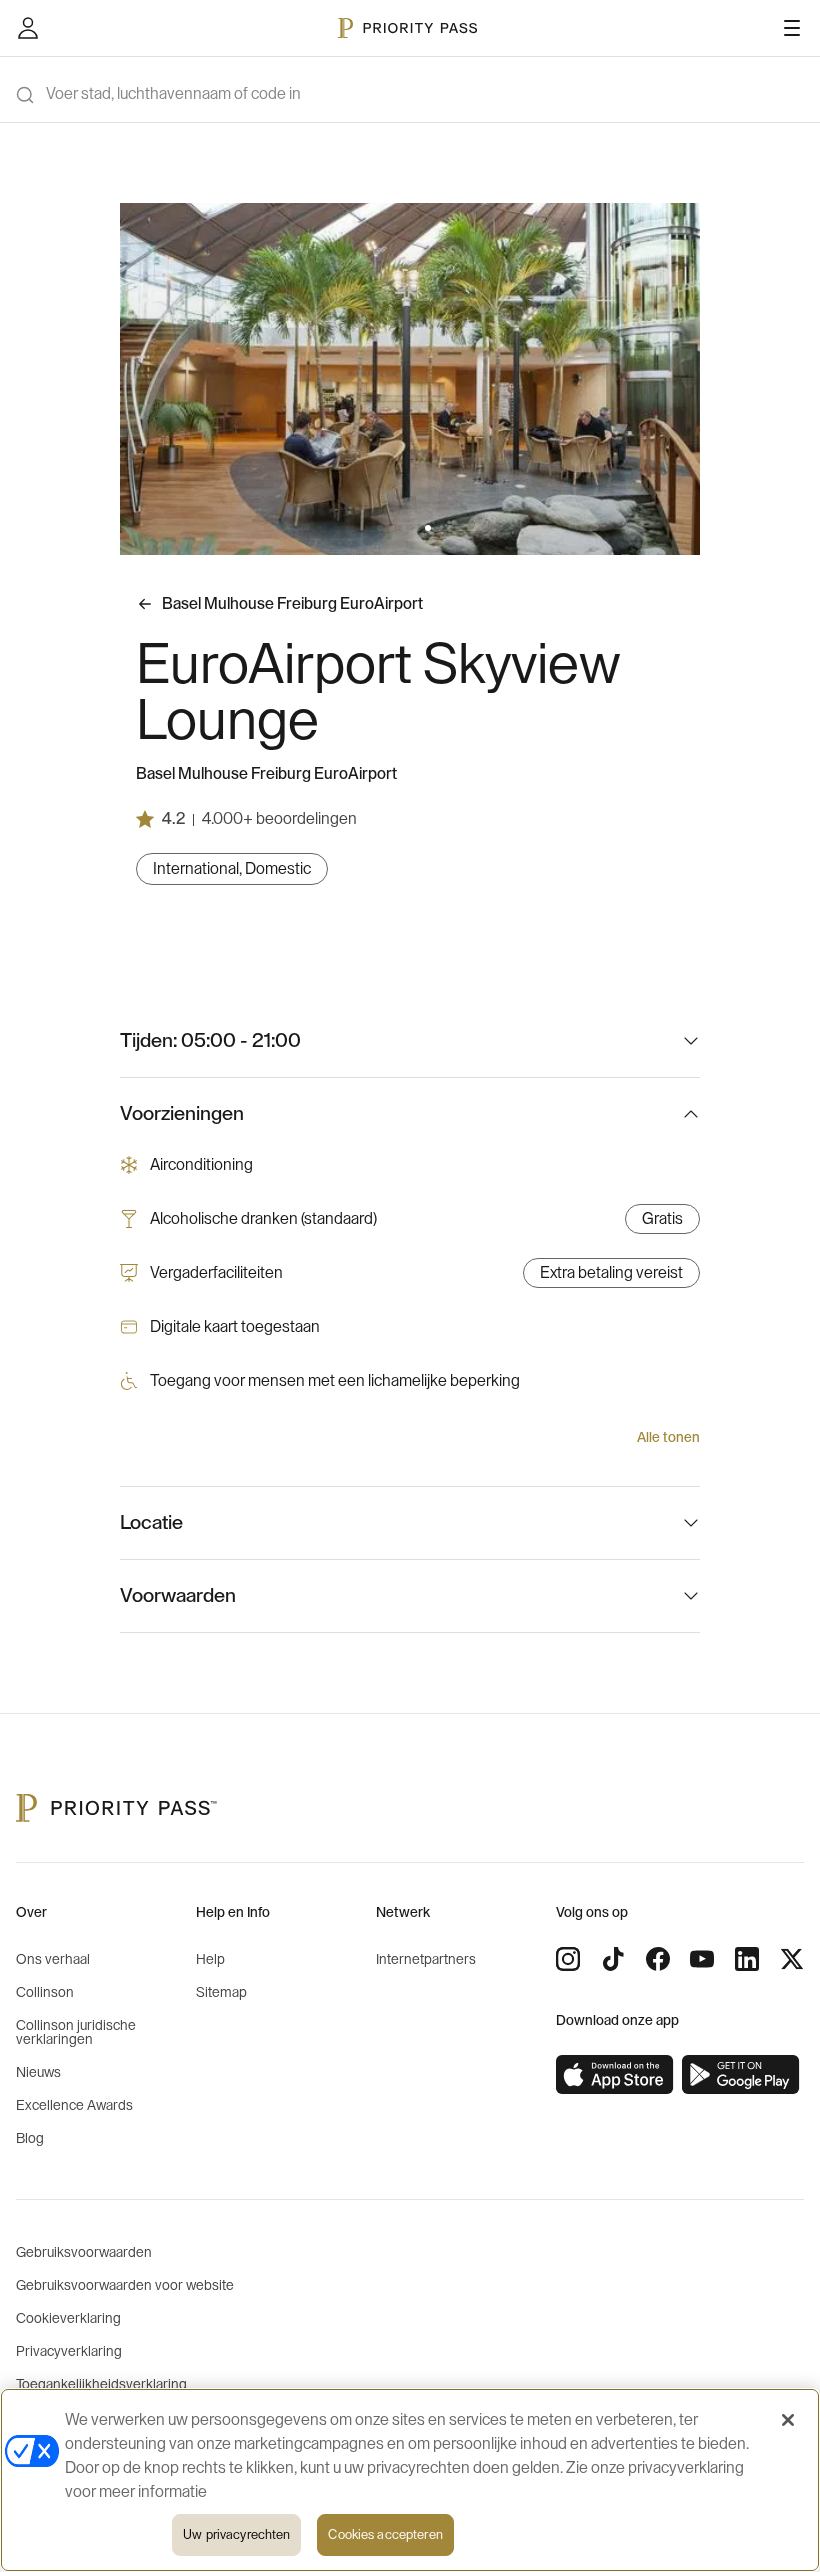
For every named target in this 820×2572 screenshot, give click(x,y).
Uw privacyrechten (236, 2534)
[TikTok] (613, 1959)
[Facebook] (658, 1959)
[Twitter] (792, 1959)
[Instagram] (568, 1959)
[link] (615, 2075)
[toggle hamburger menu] (792, 28)
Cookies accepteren (385, 2534)
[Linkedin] (747, 1959)
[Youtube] (702, 1959)
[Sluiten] (788, 2420)
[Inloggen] (28, 28)
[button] (380, 528)
